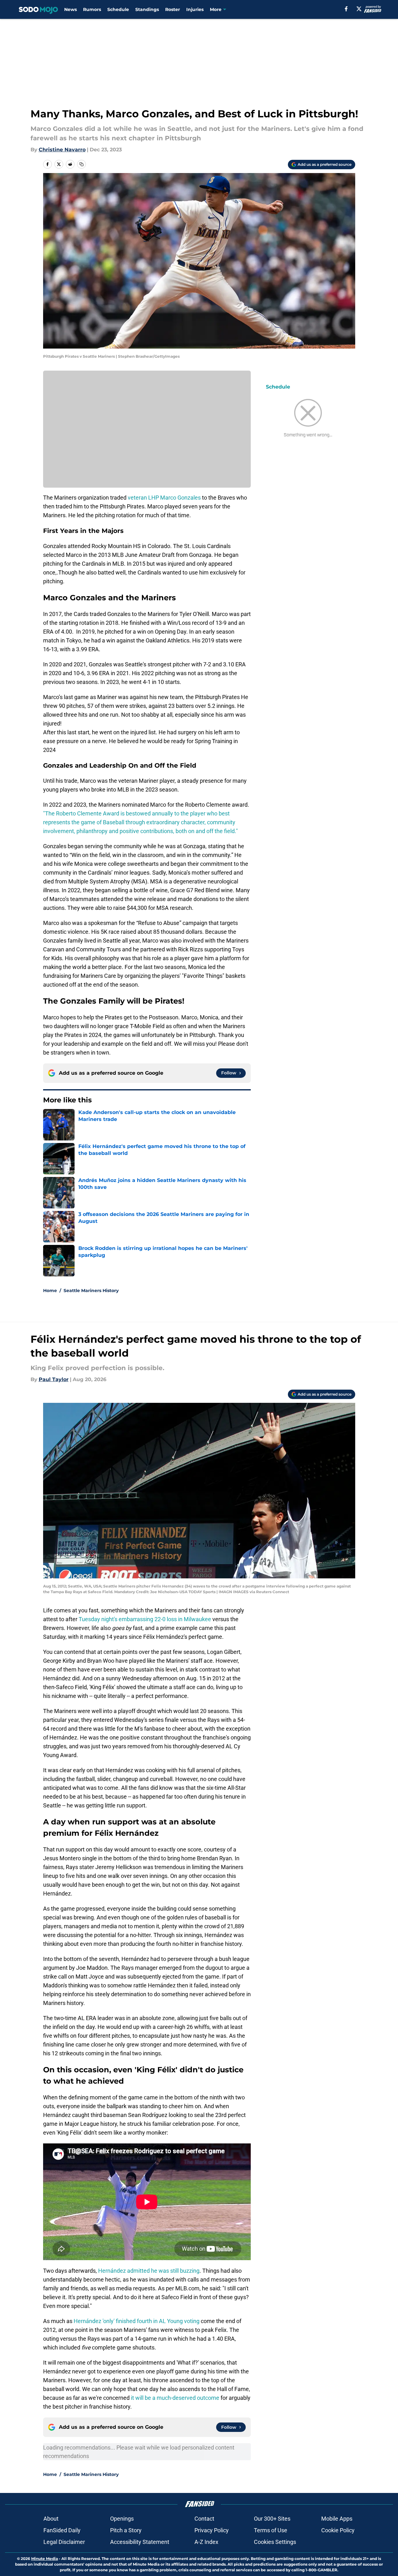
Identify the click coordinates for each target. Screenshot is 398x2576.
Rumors (92, 9)
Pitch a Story (126, 2530)
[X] (359, 9)
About (51, 2519)
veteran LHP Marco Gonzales (164, 498)
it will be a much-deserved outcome (175, 2398)
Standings (147, 9)
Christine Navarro (62, 150)
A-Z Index (206, 2542)
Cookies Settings (275, 2542)
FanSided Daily (62, 2530)
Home (50, 1291)
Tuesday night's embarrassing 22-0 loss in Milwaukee (145, 1619)
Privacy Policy (212, 2530)
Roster (173, 9)
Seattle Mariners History (91, 1291)
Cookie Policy (338, 2530)
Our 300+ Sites (272, 2519)
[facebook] (346, 9)
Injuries (195, 9)
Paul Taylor (54, 1379)
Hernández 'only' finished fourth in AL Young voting (137, 2321)
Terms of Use (271, 2530)
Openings (122, 2519)
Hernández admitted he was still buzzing (149, 2271)
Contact (204, 2519)
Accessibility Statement (140, 2542)
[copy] (81, 164)
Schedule (118, 9)
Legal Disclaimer (64, 2542)
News (70, 9)
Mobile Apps (337, 2519)
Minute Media (45, 2559)
